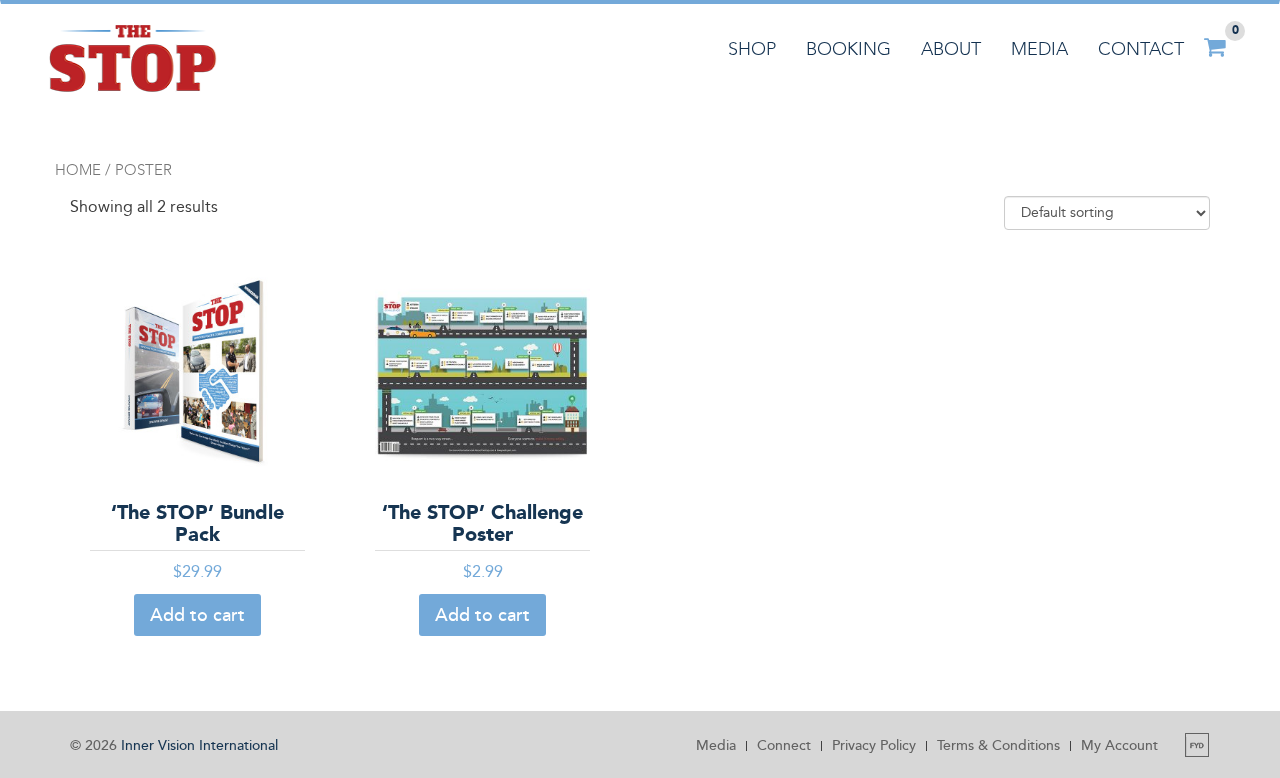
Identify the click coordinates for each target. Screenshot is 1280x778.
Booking (848, 49)
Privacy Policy (874, 745)
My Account (1119, 745)
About (951, 49)
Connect (784, 745)
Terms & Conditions (998, 745)
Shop (752, 49)
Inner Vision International (199, 745)
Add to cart (197, 615)
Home (78, 170)
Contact (1141, 49)
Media (1039, 49)
